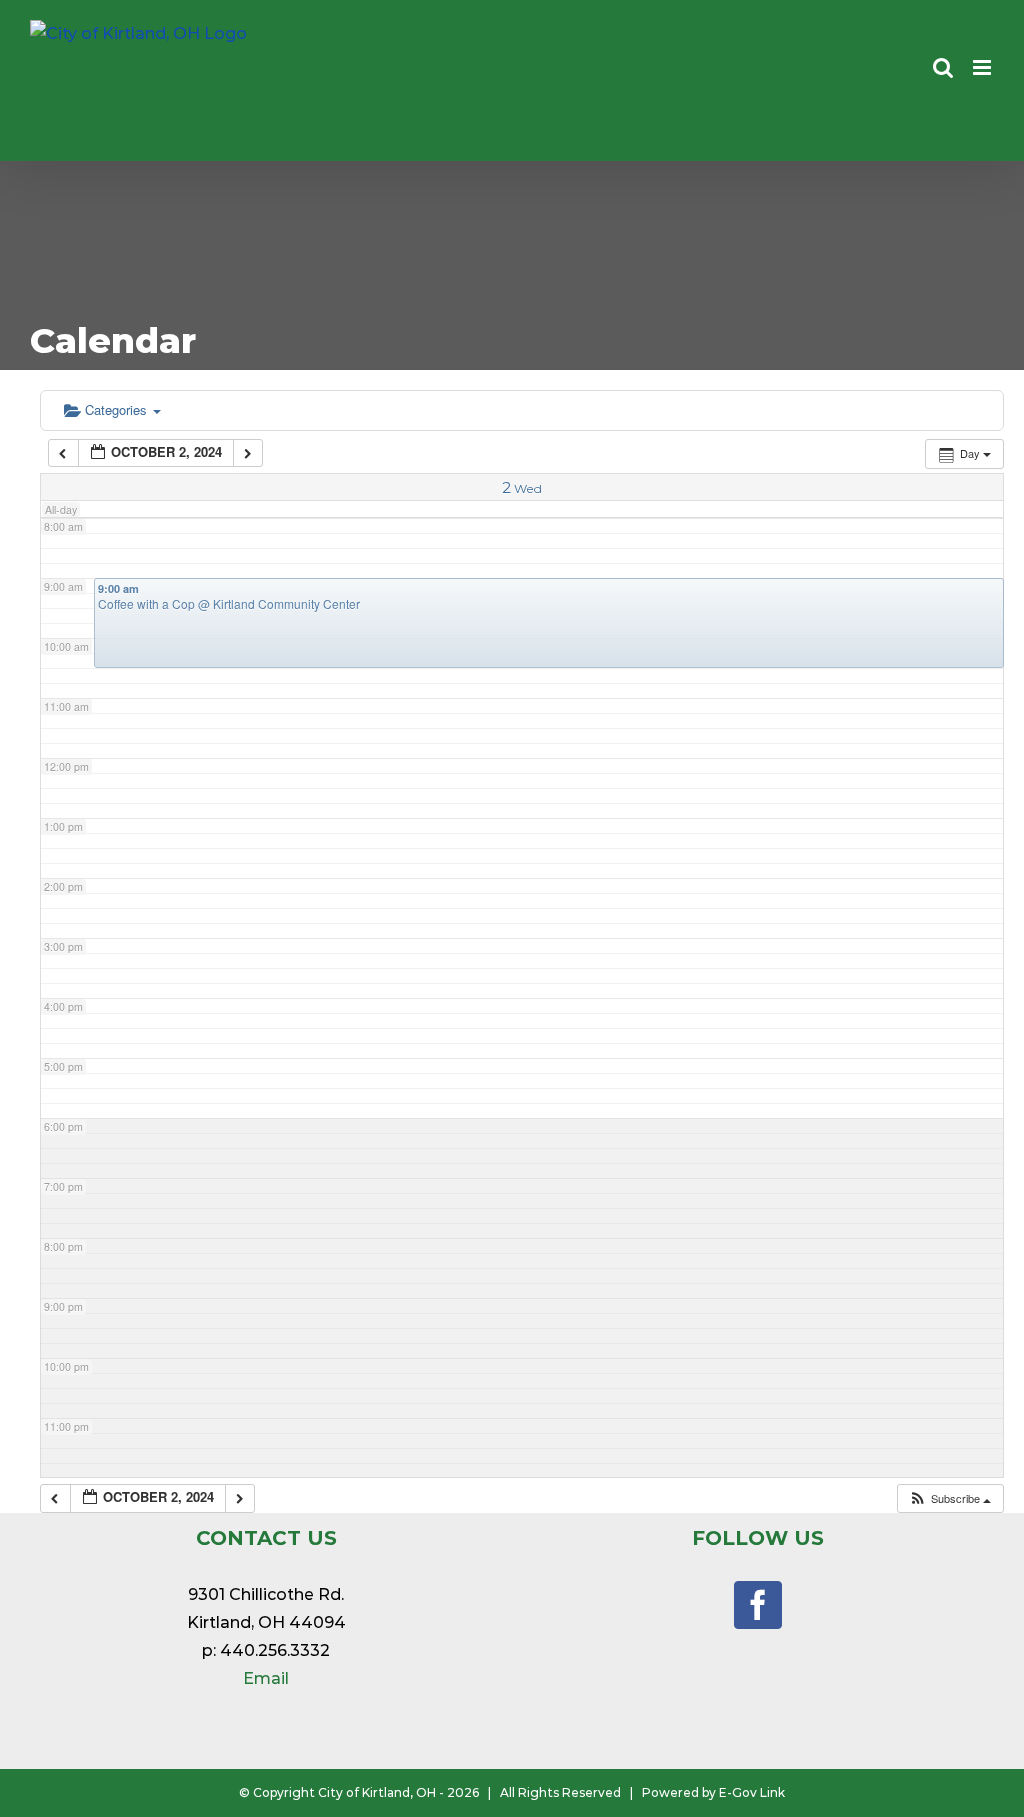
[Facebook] (758, 1605)
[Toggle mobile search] (943, 67)
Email (266, 1678)
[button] (949, 1498)
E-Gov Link (752, 1792)
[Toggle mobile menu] (983, 67)
